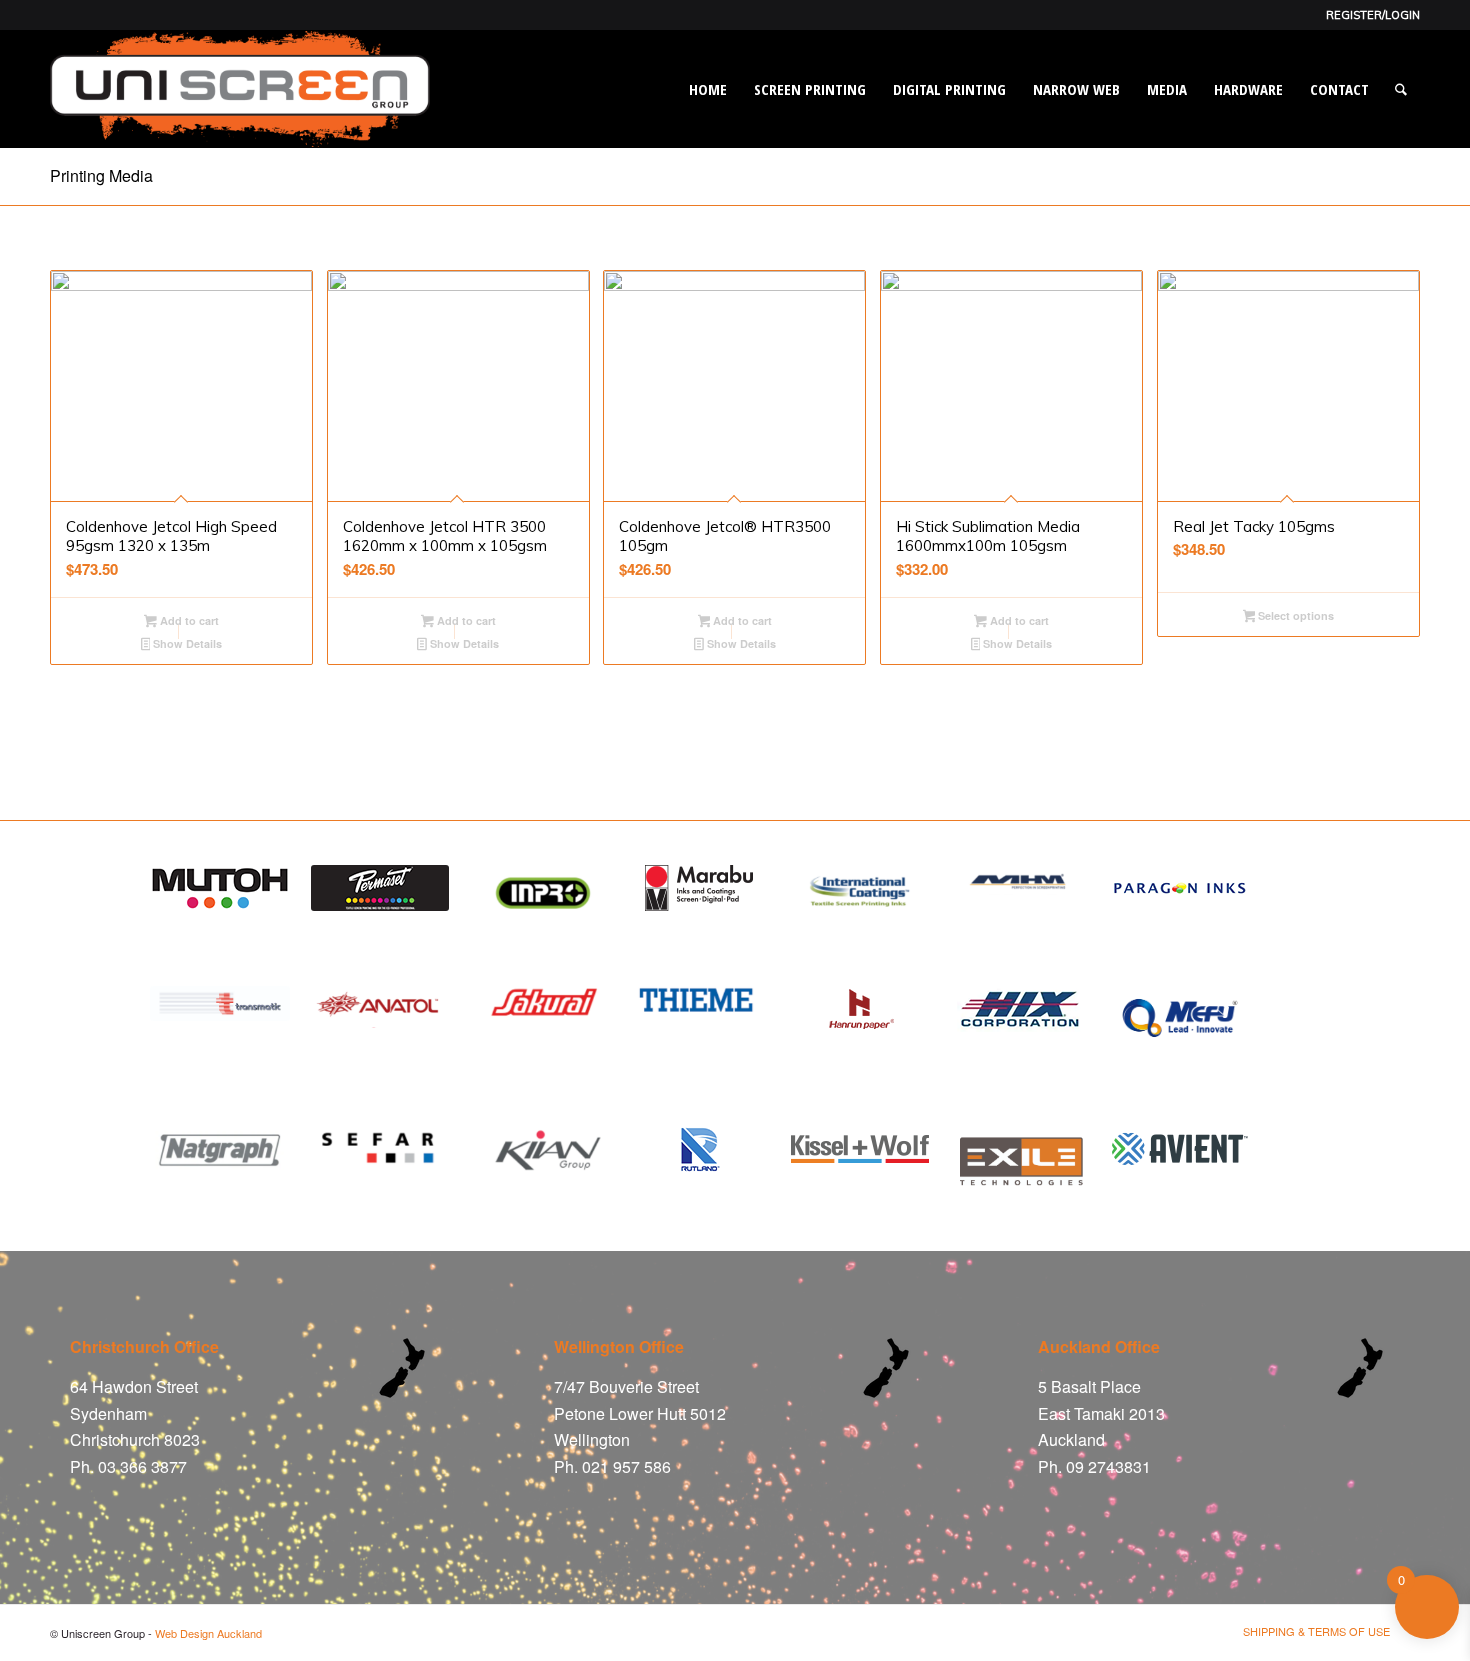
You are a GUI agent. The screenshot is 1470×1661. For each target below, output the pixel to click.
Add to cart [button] (188, 620)
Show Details (186, 643)
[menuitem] (1368, 15)
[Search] (1401, 89)
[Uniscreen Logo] (240, 89)
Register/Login (1373, 15)
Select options (1294, 615)
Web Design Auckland (208, 1633)
